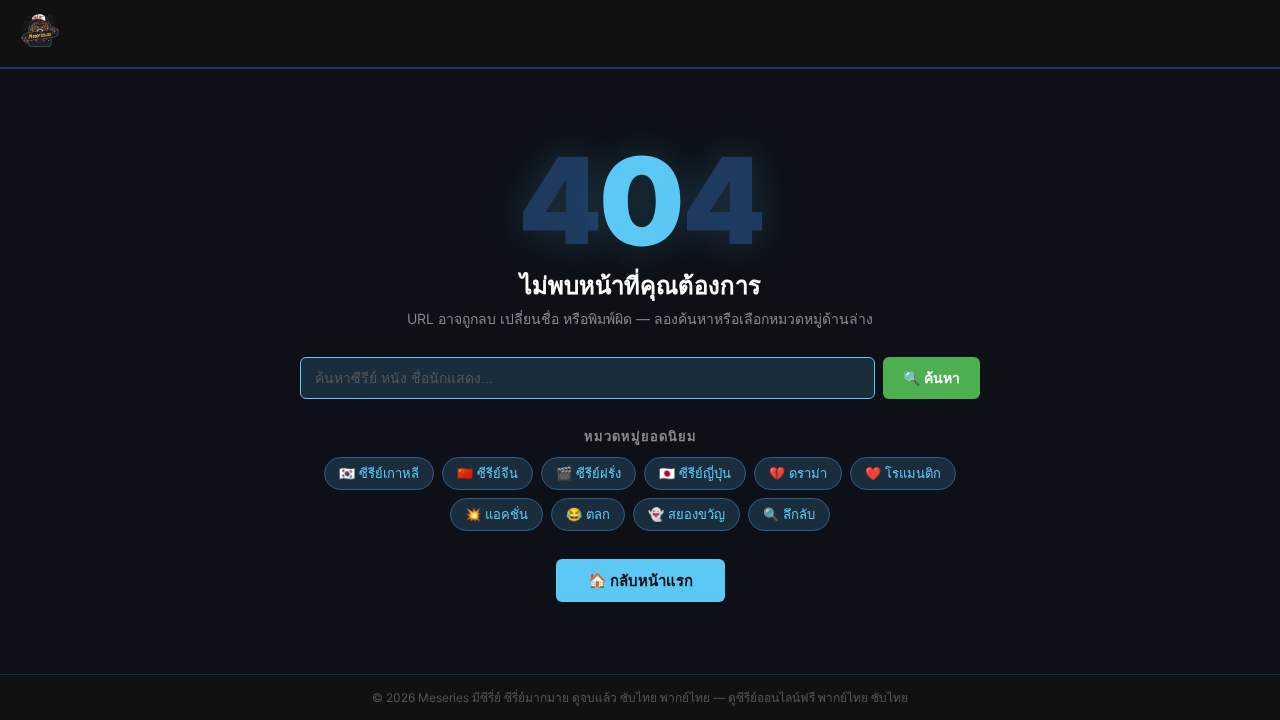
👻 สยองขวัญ (686, 514)
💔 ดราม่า (798, 473)
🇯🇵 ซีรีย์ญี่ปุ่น (695, 473)
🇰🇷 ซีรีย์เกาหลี (379, 473)
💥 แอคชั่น (496, 514)
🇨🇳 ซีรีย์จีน (487, 473)
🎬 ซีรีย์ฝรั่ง (588, 473)
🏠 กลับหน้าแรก (640, 580)
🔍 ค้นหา (931, 378)
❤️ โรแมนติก (903, 473)
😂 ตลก (588, 514)
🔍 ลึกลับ (789, 514)
